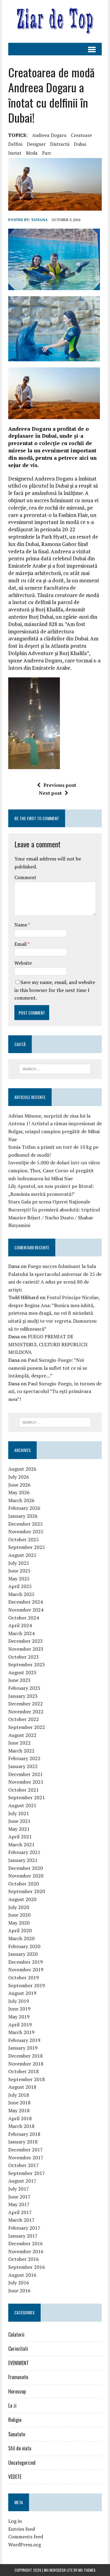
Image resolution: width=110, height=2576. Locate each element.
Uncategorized (22, 2463)
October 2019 (24, 1977)
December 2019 (26, 1962)
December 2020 (26, 1868)
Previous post (60, 785)
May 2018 (19, 2110)
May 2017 (19, 2204)
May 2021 (19, 1829)
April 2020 (20, 1930)
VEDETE (15, 2477)
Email (21, 944)
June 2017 (19, 2197)
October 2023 (24, 1657)
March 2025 (21, 1594)
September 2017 (27, 2173)
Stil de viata (20, 2448)
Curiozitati (18, 2349)
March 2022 (21, 1751)
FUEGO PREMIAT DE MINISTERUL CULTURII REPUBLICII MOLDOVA (48, 1344)
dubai (80, 144)
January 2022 (23, 1766)
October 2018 (24, 2071)
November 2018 (26, 2064)
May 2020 (19, 1923)
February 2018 (24, 2134)
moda (32, 153)
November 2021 (26, 1782)
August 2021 (22, 1805)
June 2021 (19, 1821)
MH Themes (87, 2570)
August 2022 (22, 1735)
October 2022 (24, 1719)
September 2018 (27, 2079)
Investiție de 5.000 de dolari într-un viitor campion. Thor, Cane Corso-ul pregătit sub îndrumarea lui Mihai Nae (54, 1170)
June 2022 (19, 1743)
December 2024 (26, 1602)
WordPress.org (25, 2545)
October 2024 (24, 1618)
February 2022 (24, 1758)
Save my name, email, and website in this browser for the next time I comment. (55, 990)
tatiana (39, 220)
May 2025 (19, 1579)
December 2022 (26, 1704)
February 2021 (24, 1852)
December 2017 (26, 2150)
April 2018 (20, 2118)
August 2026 (22, 1469)
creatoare (81, 135)
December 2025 (26, 1524)
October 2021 (24, 1790)
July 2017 (19, 2189)
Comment (25, 877)
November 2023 (26, 1649)
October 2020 (24, 1884)
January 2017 (23, 2236)
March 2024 (21, 1633)
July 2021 (19, 1813)
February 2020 (24, 1946)
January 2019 (23, 2048)
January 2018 (23, 2142)
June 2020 (19, 1915)
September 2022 (27, 1727)
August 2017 (22, 2181)
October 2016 (24, 2259)
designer (36, 144)
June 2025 (19, 1571)
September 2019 (27, 1985)
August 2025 (22, 1555)
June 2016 (19, 2290)
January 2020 (23, 1954)
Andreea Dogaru (49, 135)
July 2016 (19, 2283)
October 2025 (24, 1539)
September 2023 (27, 1664)
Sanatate (17, 2434)
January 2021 (23, 1860)
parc (47, 153)
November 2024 (26, 1610)
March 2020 (21, 1938)
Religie (15, 2420)
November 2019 (26, 1970)
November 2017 (26, 2158)
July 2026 (19, 1477)
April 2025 (20, 1586)
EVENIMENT (18, 2363)
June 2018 (19, 2102)
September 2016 (27, 2267)
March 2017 (21, 2220)
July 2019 (19, 2001)
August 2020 (22, 1899)
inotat (15, 153)
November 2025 (26, 1531)
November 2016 (26, 2251)
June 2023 (19, 1680)
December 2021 (26, 1774)
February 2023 (24, 1688)
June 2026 (19, 1485)
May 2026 (19, 1492)
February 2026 (24, 1508)
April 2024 (20, 1625)
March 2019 (21, 2032)
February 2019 (24, 2040)
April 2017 (20, 2212)
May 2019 (19, 2017)
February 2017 (24, 2228)
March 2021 (21, 1844)
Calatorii (16, 2335)
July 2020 (19, 1907)
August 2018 (22, 2087)
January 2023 (23, 1696)
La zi (12, 2405)
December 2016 (26, 2243)
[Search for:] (55, 1068)
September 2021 (27, 1797)
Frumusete (18, 2377)
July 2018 (19, 2095)
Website (23, 963)
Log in (15, 2521)
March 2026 (21, 1500)
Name (21, 925)
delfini (15, 144)
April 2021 (20, 1837)
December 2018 (26, 2056)
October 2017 (24, 2165)
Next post (50, 793)
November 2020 (26, 1876)
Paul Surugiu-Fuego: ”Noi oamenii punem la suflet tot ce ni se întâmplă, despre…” (48, 1368)
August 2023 (22, 1672)
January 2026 (23, 1516)
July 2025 (19, 1563)
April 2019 (20, 2025)
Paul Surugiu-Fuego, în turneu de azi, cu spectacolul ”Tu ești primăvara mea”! (55, 1391)
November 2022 (26, 1712)
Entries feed (22, 2529)
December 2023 (26, 1641)
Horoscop (17, 2391)
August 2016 (22, 2275)
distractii (60, 144)
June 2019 (19, 2009)
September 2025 (27, 1547)
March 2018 (21, 2126)
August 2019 (22, 1993)
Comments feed (26, 2537)
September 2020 (27, 1891)
